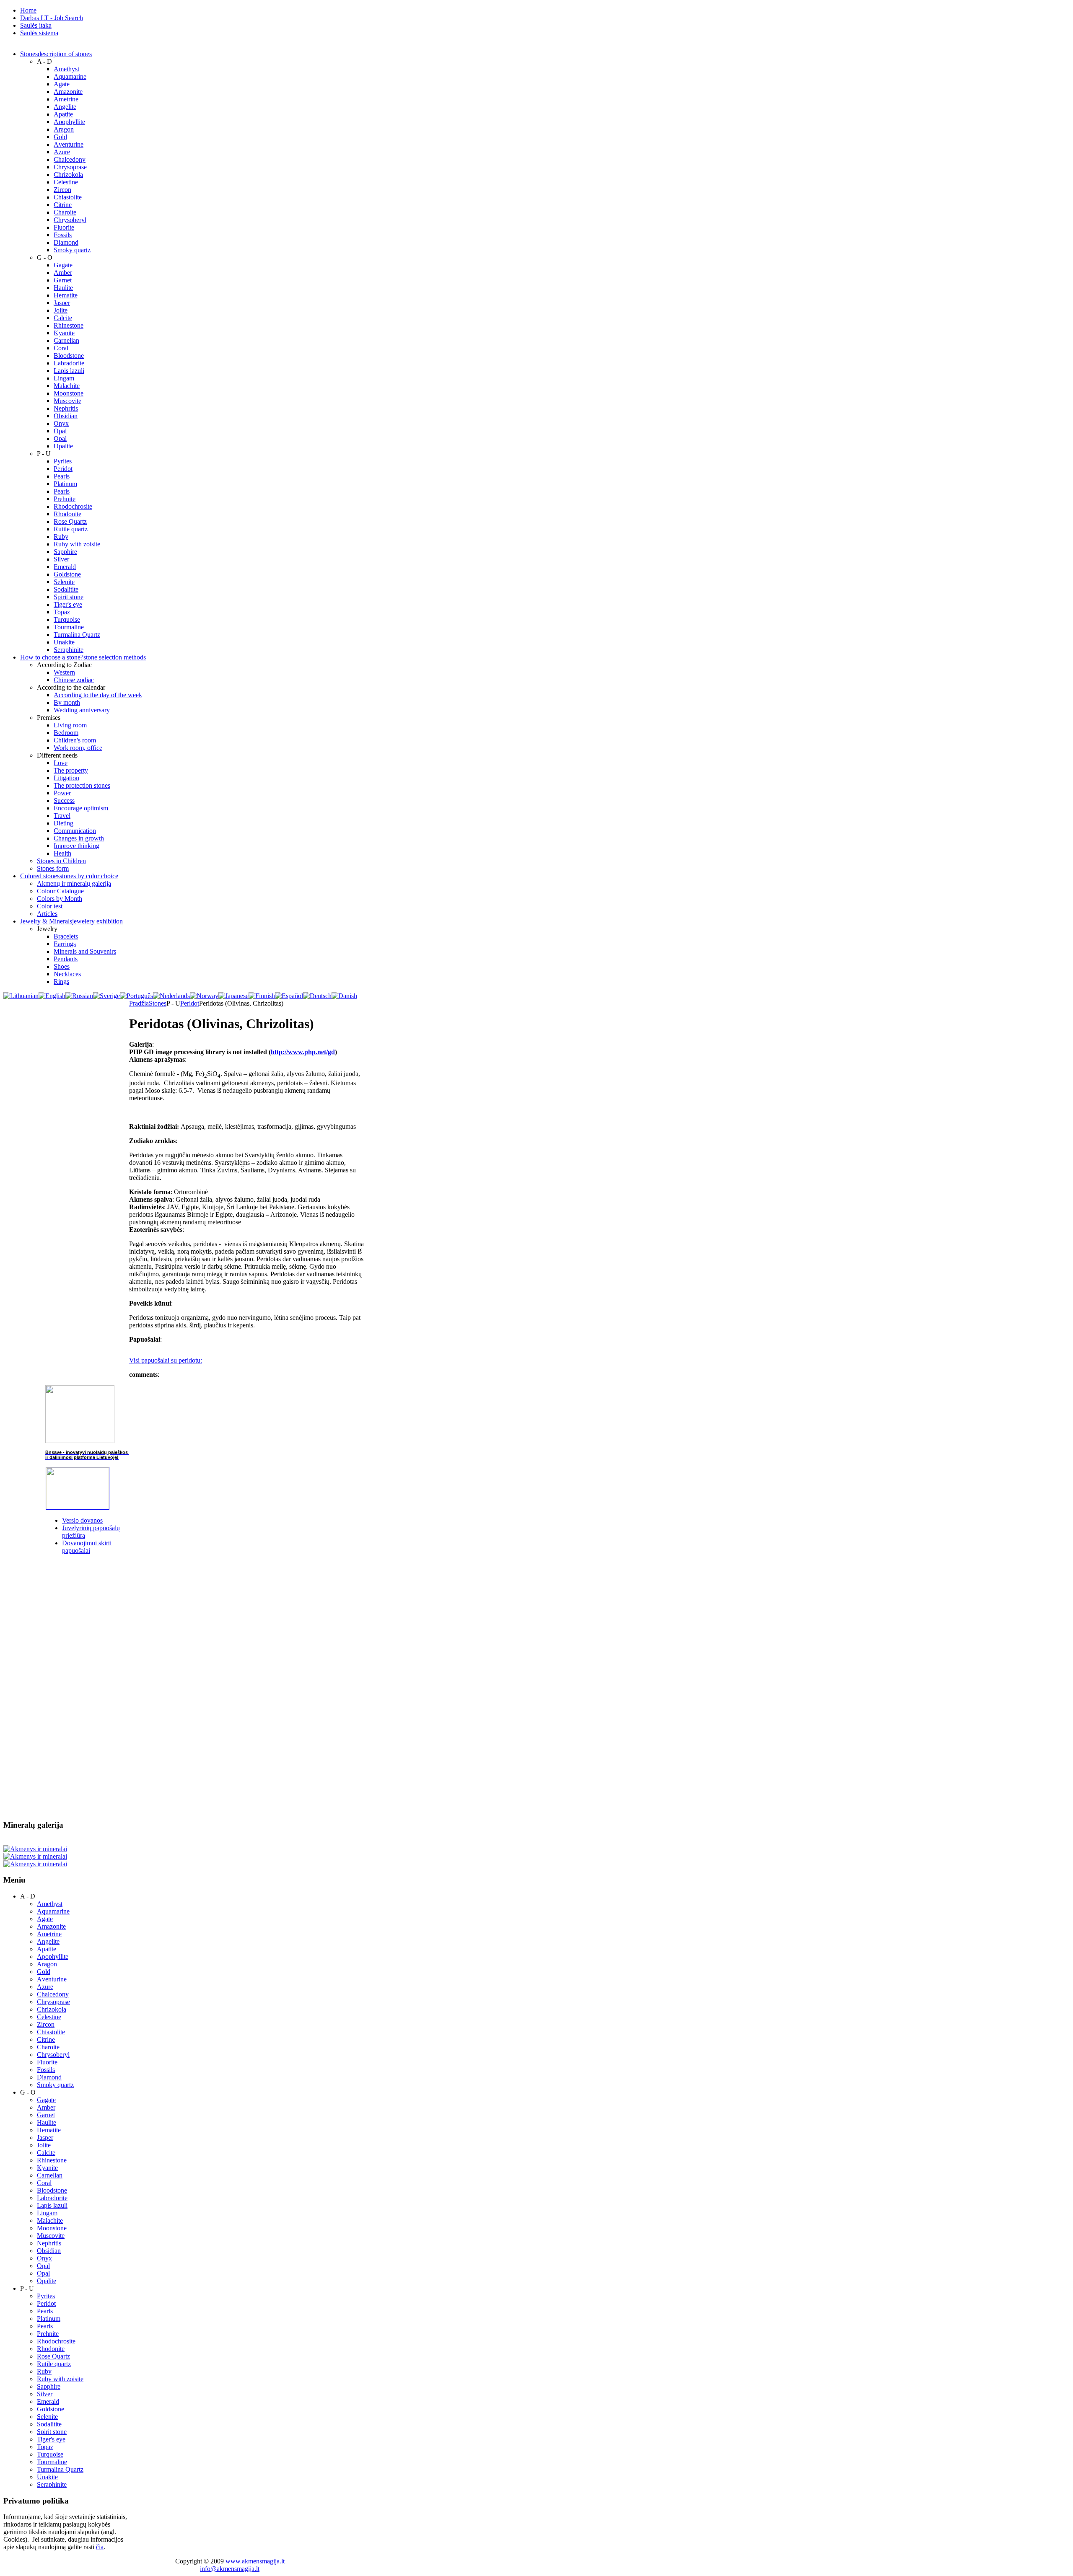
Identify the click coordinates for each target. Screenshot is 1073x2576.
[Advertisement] (66, 1687)
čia (100, 2547)
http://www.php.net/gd (303, 1052)
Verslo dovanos (82, 1520)
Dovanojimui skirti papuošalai (87, 1547)
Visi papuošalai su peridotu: (166, 1360)
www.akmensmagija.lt (255, 2561)
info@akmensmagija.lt (230, 2569)
